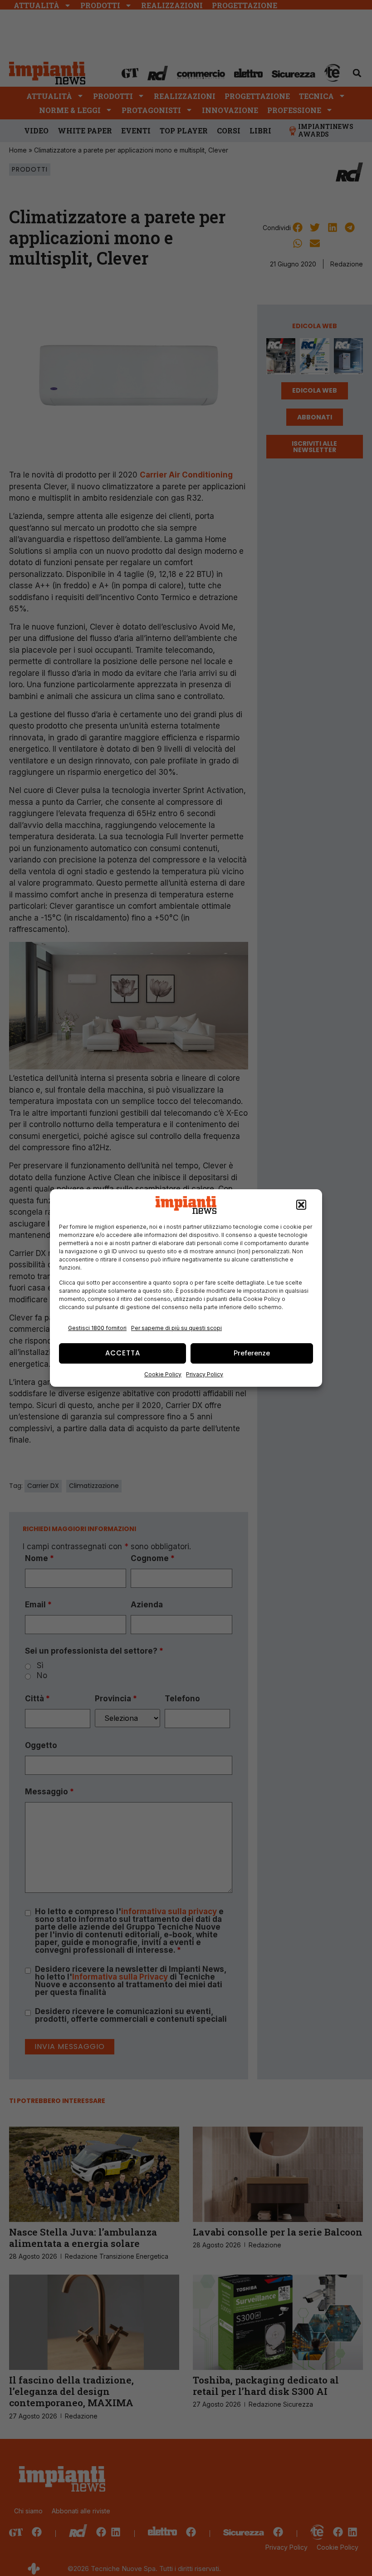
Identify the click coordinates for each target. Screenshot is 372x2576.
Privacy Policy (205, 1374)
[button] (301, 1205)
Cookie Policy (163, 1374)
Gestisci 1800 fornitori (97, 1328)
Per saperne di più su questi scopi (176, 1328)
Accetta (123, 1353)
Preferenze (252, 1353)
